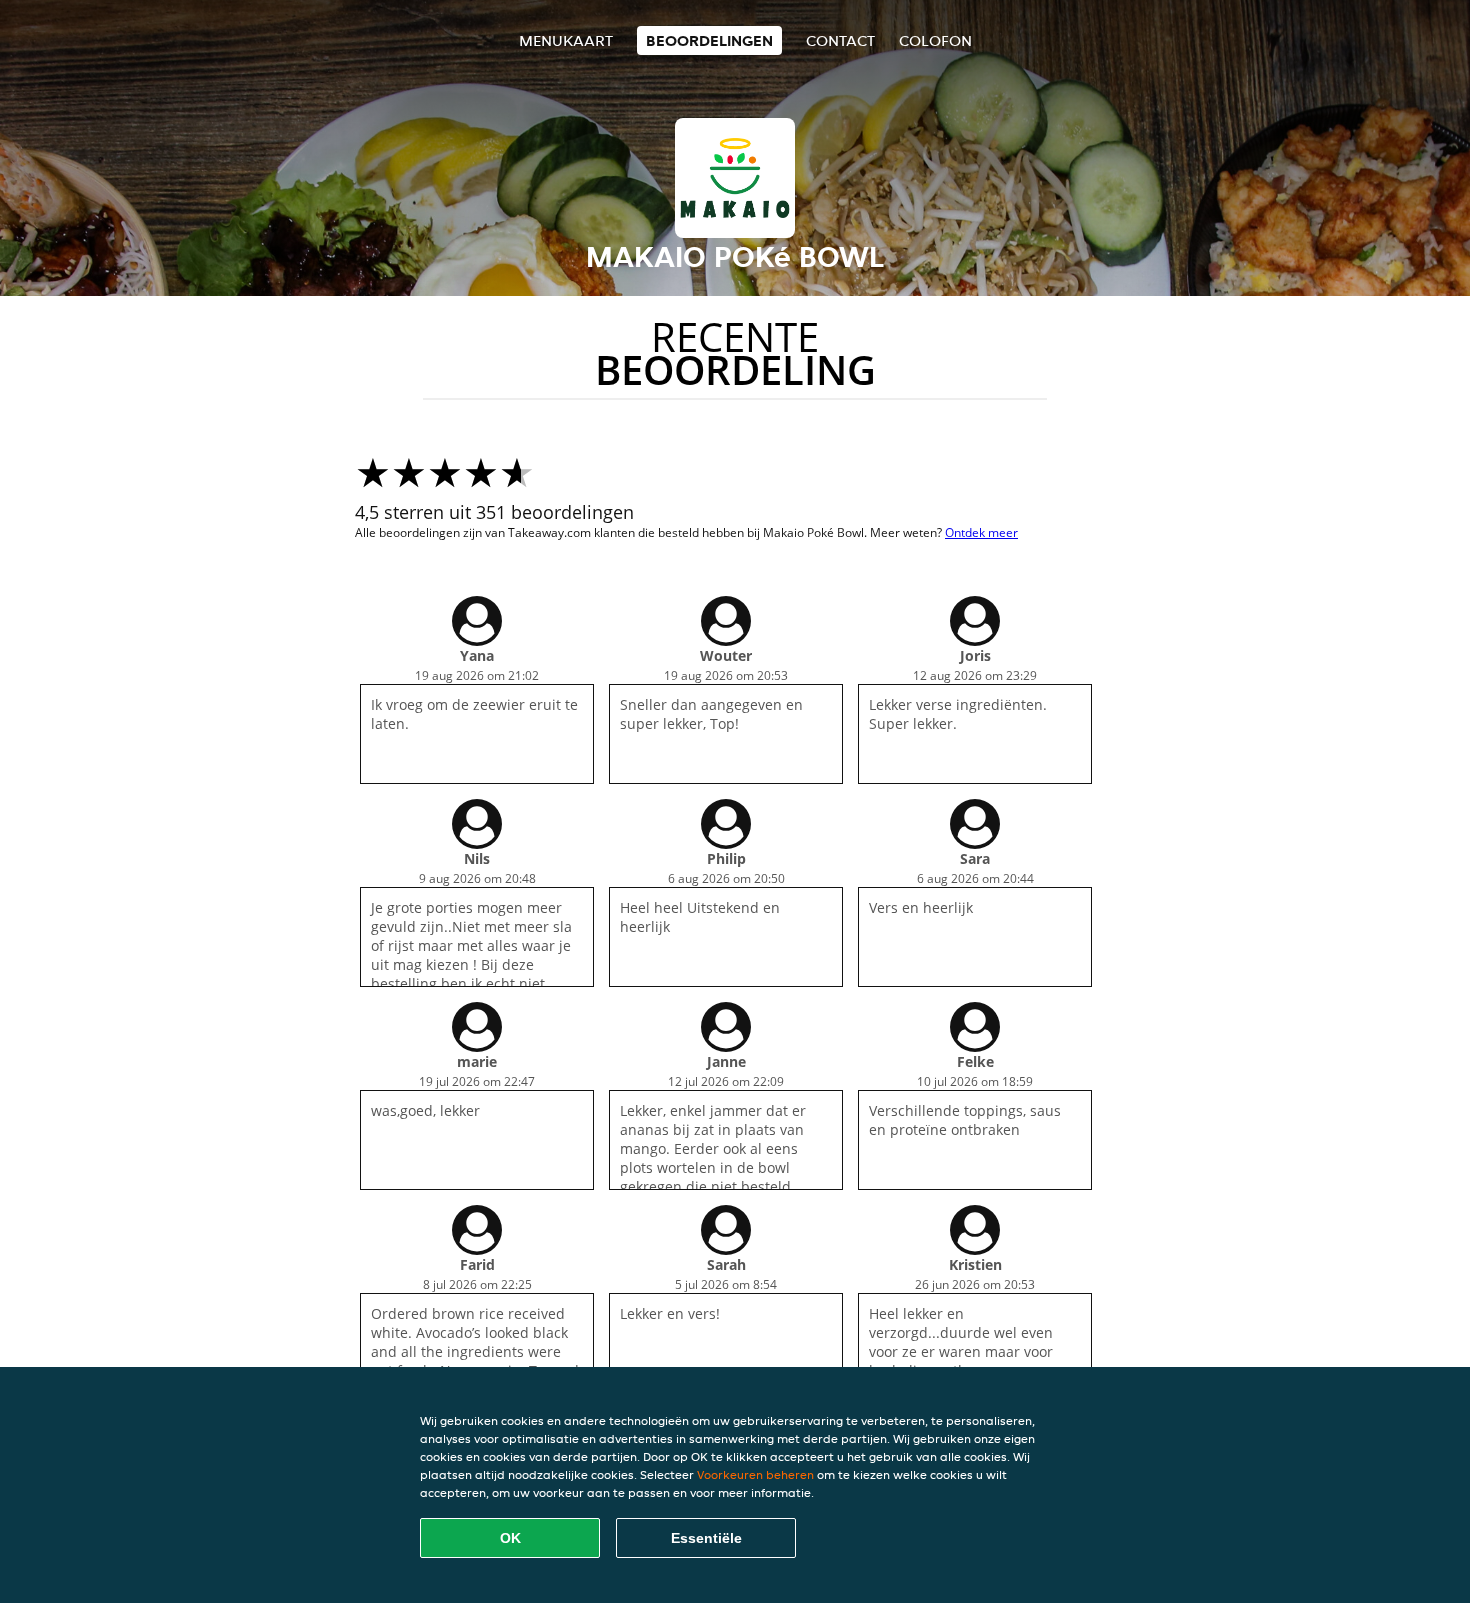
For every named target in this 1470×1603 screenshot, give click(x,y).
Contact (840, 40)
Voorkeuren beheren (755, 1474)
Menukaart (566, 40)
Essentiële (706, 1538)
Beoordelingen (709, 40)
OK (510, 1538)
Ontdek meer (981, 532)
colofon (935, 40)
